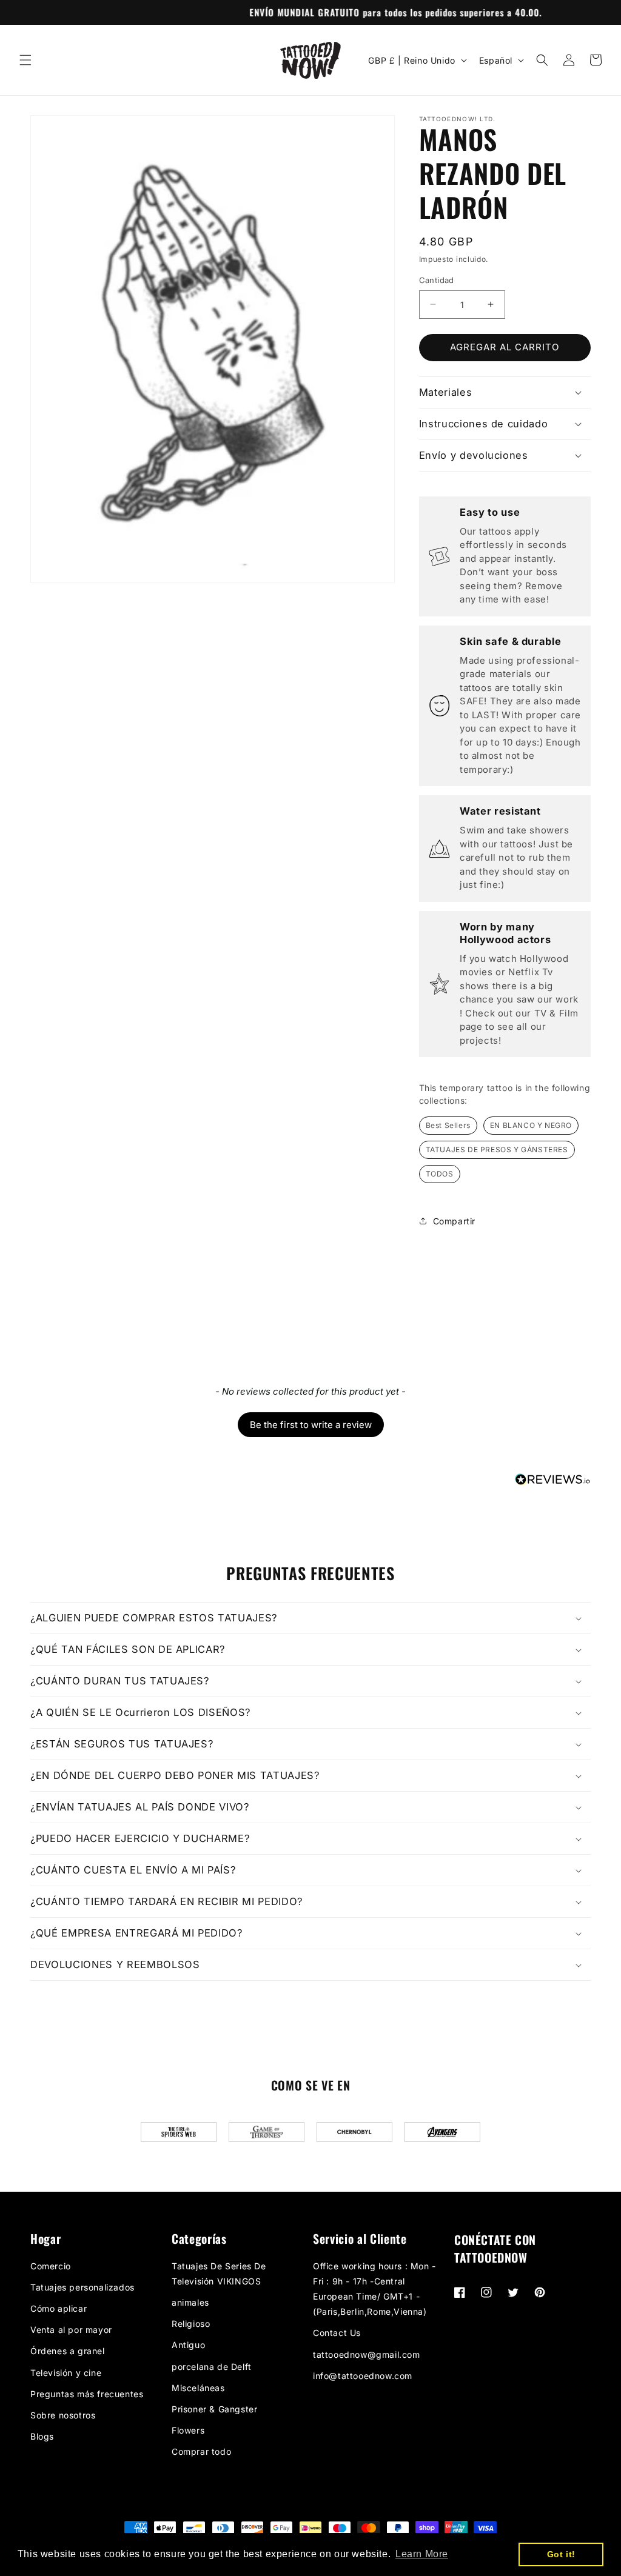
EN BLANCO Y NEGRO (531, 1125)
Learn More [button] (422, 2554)
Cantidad (437, 280)
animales (190, 2302)
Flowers (188, 2430)
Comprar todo (201, 2451)
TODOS (440, 1174)
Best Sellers (448, 1125)
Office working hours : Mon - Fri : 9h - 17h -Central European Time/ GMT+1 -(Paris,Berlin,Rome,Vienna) (374, 2289)
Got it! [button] (561, 2554)
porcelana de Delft (212, 2367)
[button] (25, 60)
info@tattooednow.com (363, 2376)
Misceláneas (198, 2388)
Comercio (51, 2266)
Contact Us (337, 2333)
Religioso (191, 2324)
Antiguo (188, 2345)
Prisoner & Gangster (214, 2409)
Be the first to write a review (311, 1425)
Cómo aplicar (59, 2308)
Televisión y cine (66, 2373)
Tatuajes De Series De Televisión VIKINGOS (219, 2274)
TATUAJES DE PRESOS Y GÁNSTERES (497, 1150)
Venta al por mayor (71, 2330)
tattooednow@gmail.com (367, 2354)
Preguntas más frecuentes (87, 2394)
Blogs (42, 2436)
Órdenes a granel (68, 2351)
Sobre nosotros (63, 2415)
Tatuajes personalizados (82, 2287)
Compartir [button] (454, 1221)
